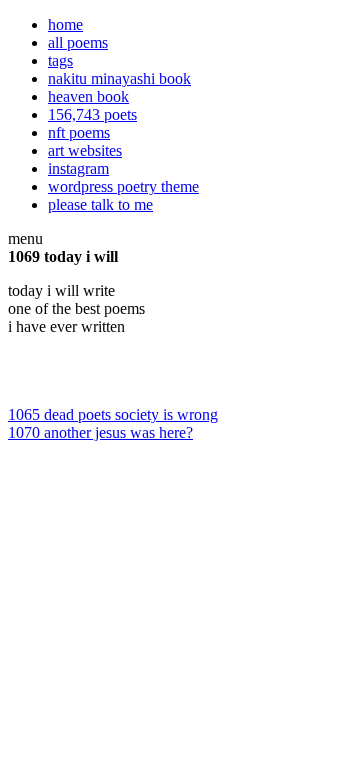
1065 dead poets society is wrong (113, 414)
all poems (78, 42)
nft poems (79, 132)
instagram (78, 168)
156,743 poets (92, 114)
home (65, 24)
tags (60, 60)
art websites (85, 150)
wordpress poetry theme (123, 186)
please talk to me (100, 204)
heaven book (88, 96)
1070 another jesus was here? (100, 432)
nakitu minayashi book (119, 78)
